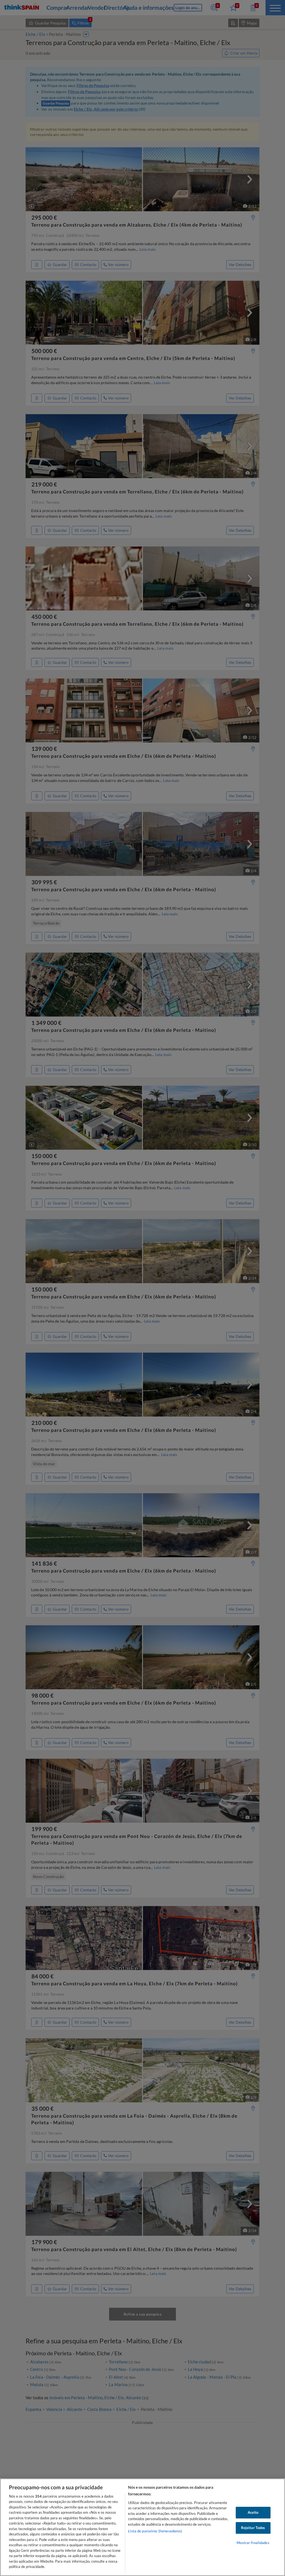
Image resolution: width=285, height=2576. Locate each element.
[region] (142, 2527)
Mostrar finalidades (253, 2543)
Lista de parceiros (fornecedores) (155, 2531)
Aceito (253, 2512)
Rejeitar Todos (253, 2528)
